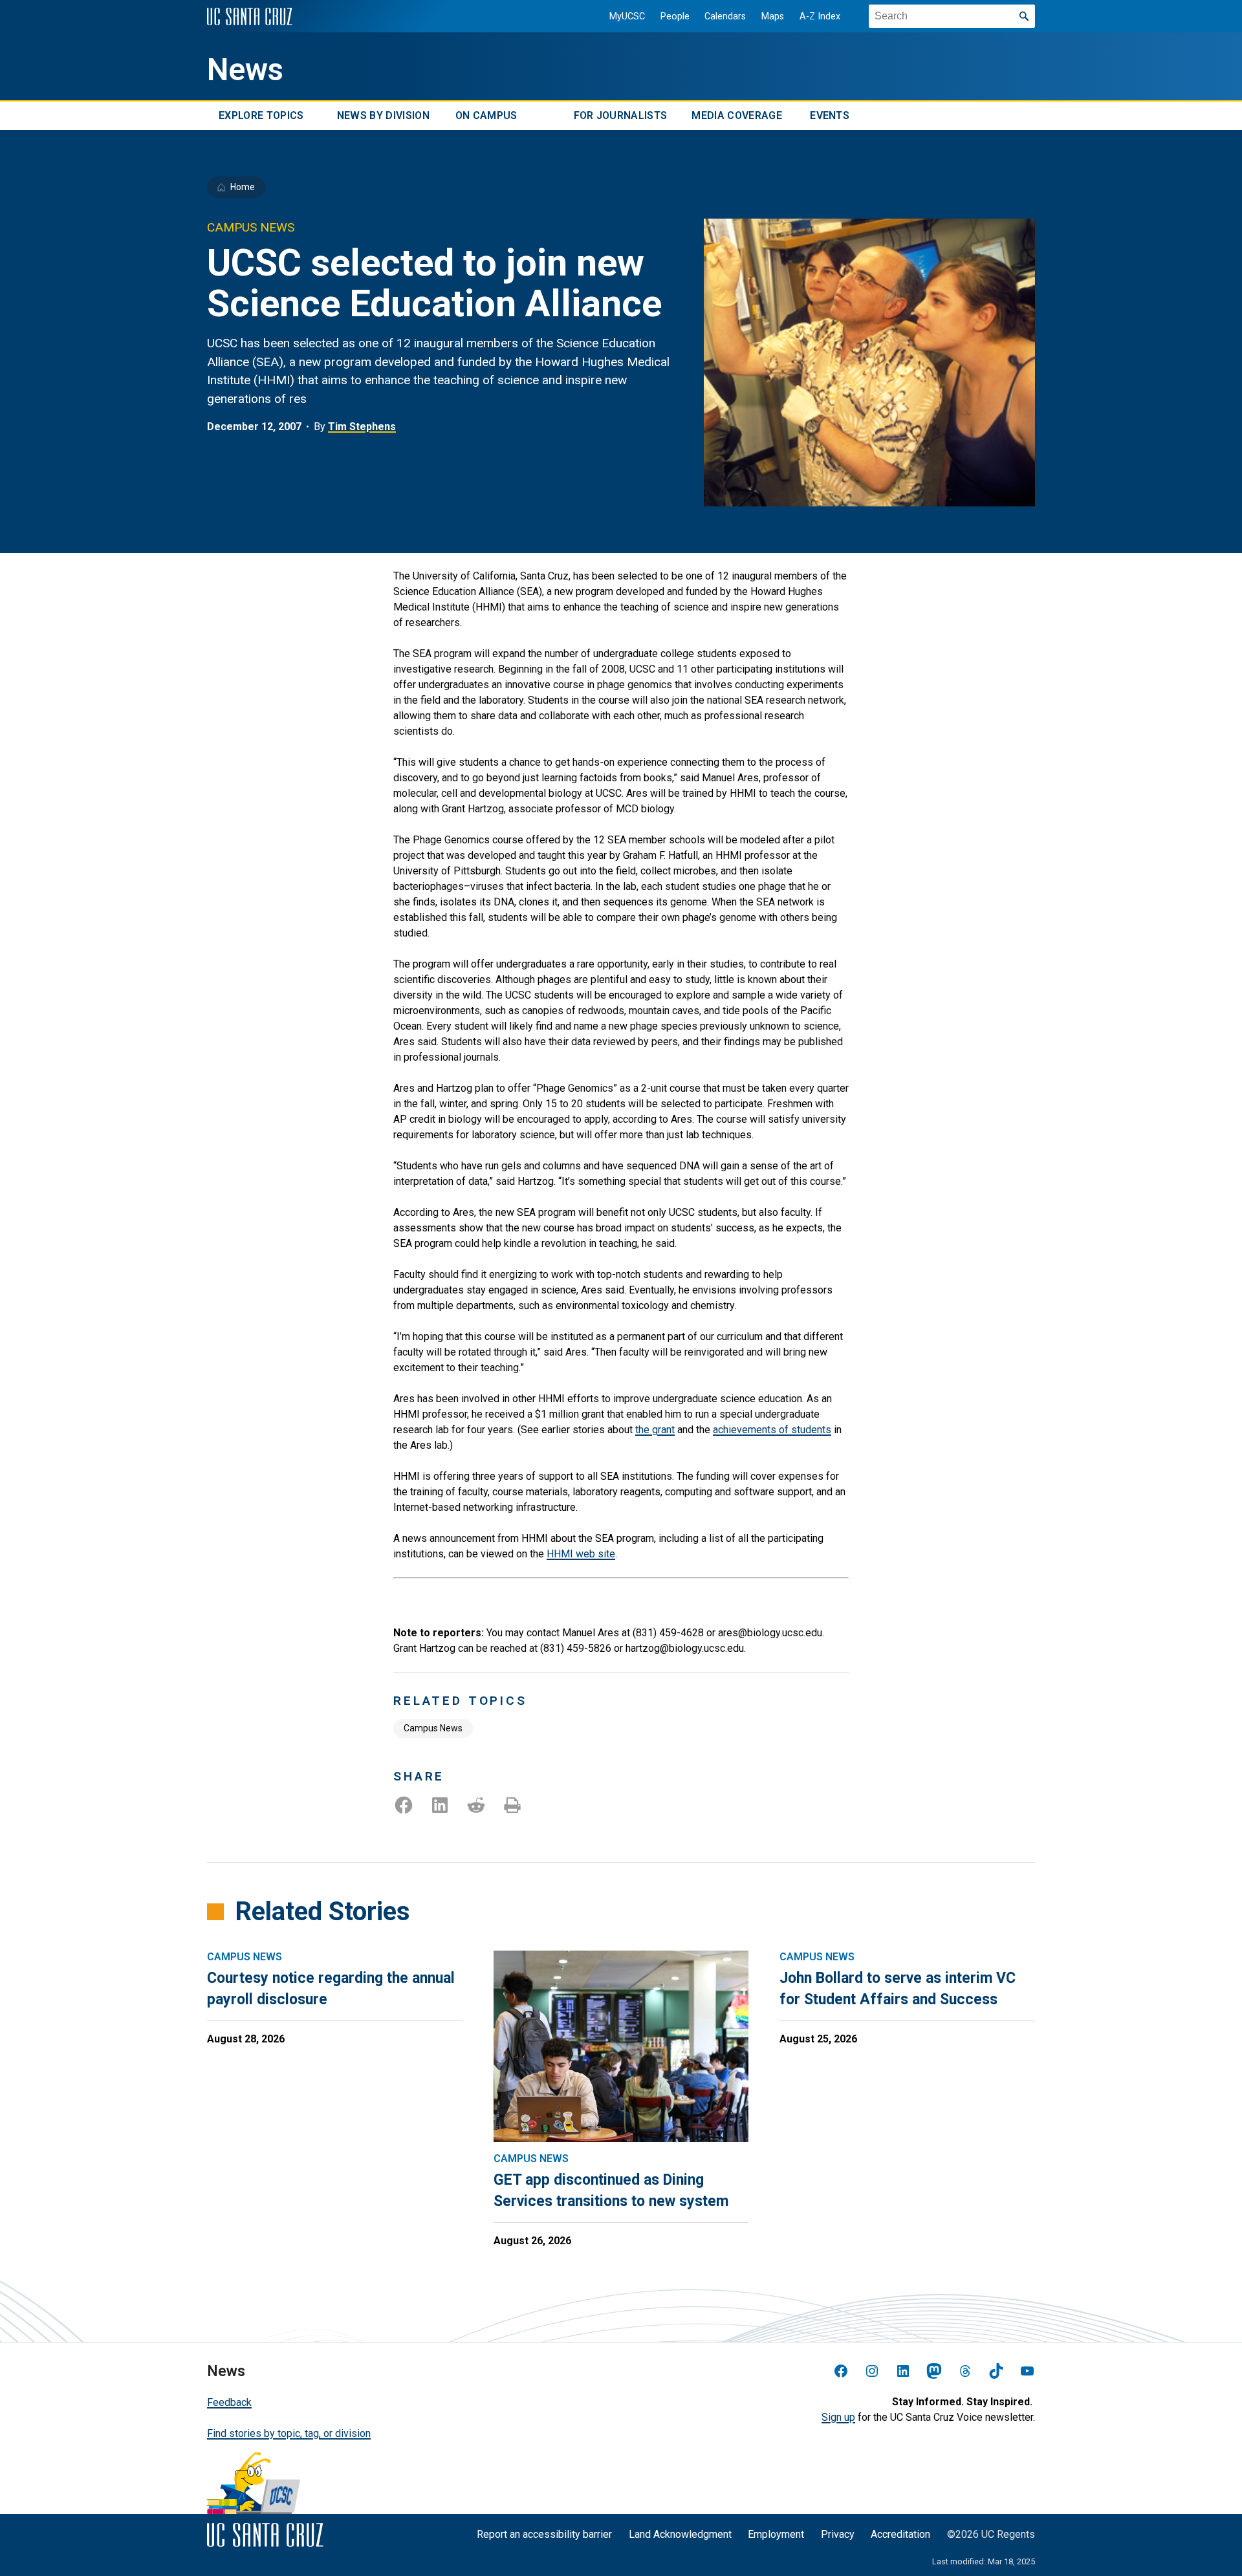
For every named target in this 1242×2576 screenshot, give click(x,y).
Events (830, 115)
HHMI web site (581, 1554)
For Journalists (621, 115)
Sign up (838, 2417)
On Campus (486, 115)
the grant (655, 1430)
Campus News (433, 1728)
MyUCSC (627, 16)
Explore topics (261, 115)
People (675, 16)
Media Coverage (736, 115)
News (245, 70)
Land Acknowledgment (680, 2534)
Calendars (725, 16)
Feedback (229, 2402)
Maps (773, 16)
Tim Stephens (362, 427)
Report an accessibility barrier (544, 2534)
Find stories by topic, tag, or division (289, 2433)
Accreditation (900, 2534)
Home (243, 187)
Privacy (838, 2534)
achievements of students (772, 1430)
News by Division (383, 115)
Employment (776, 2534)
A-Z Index (820, 16)
